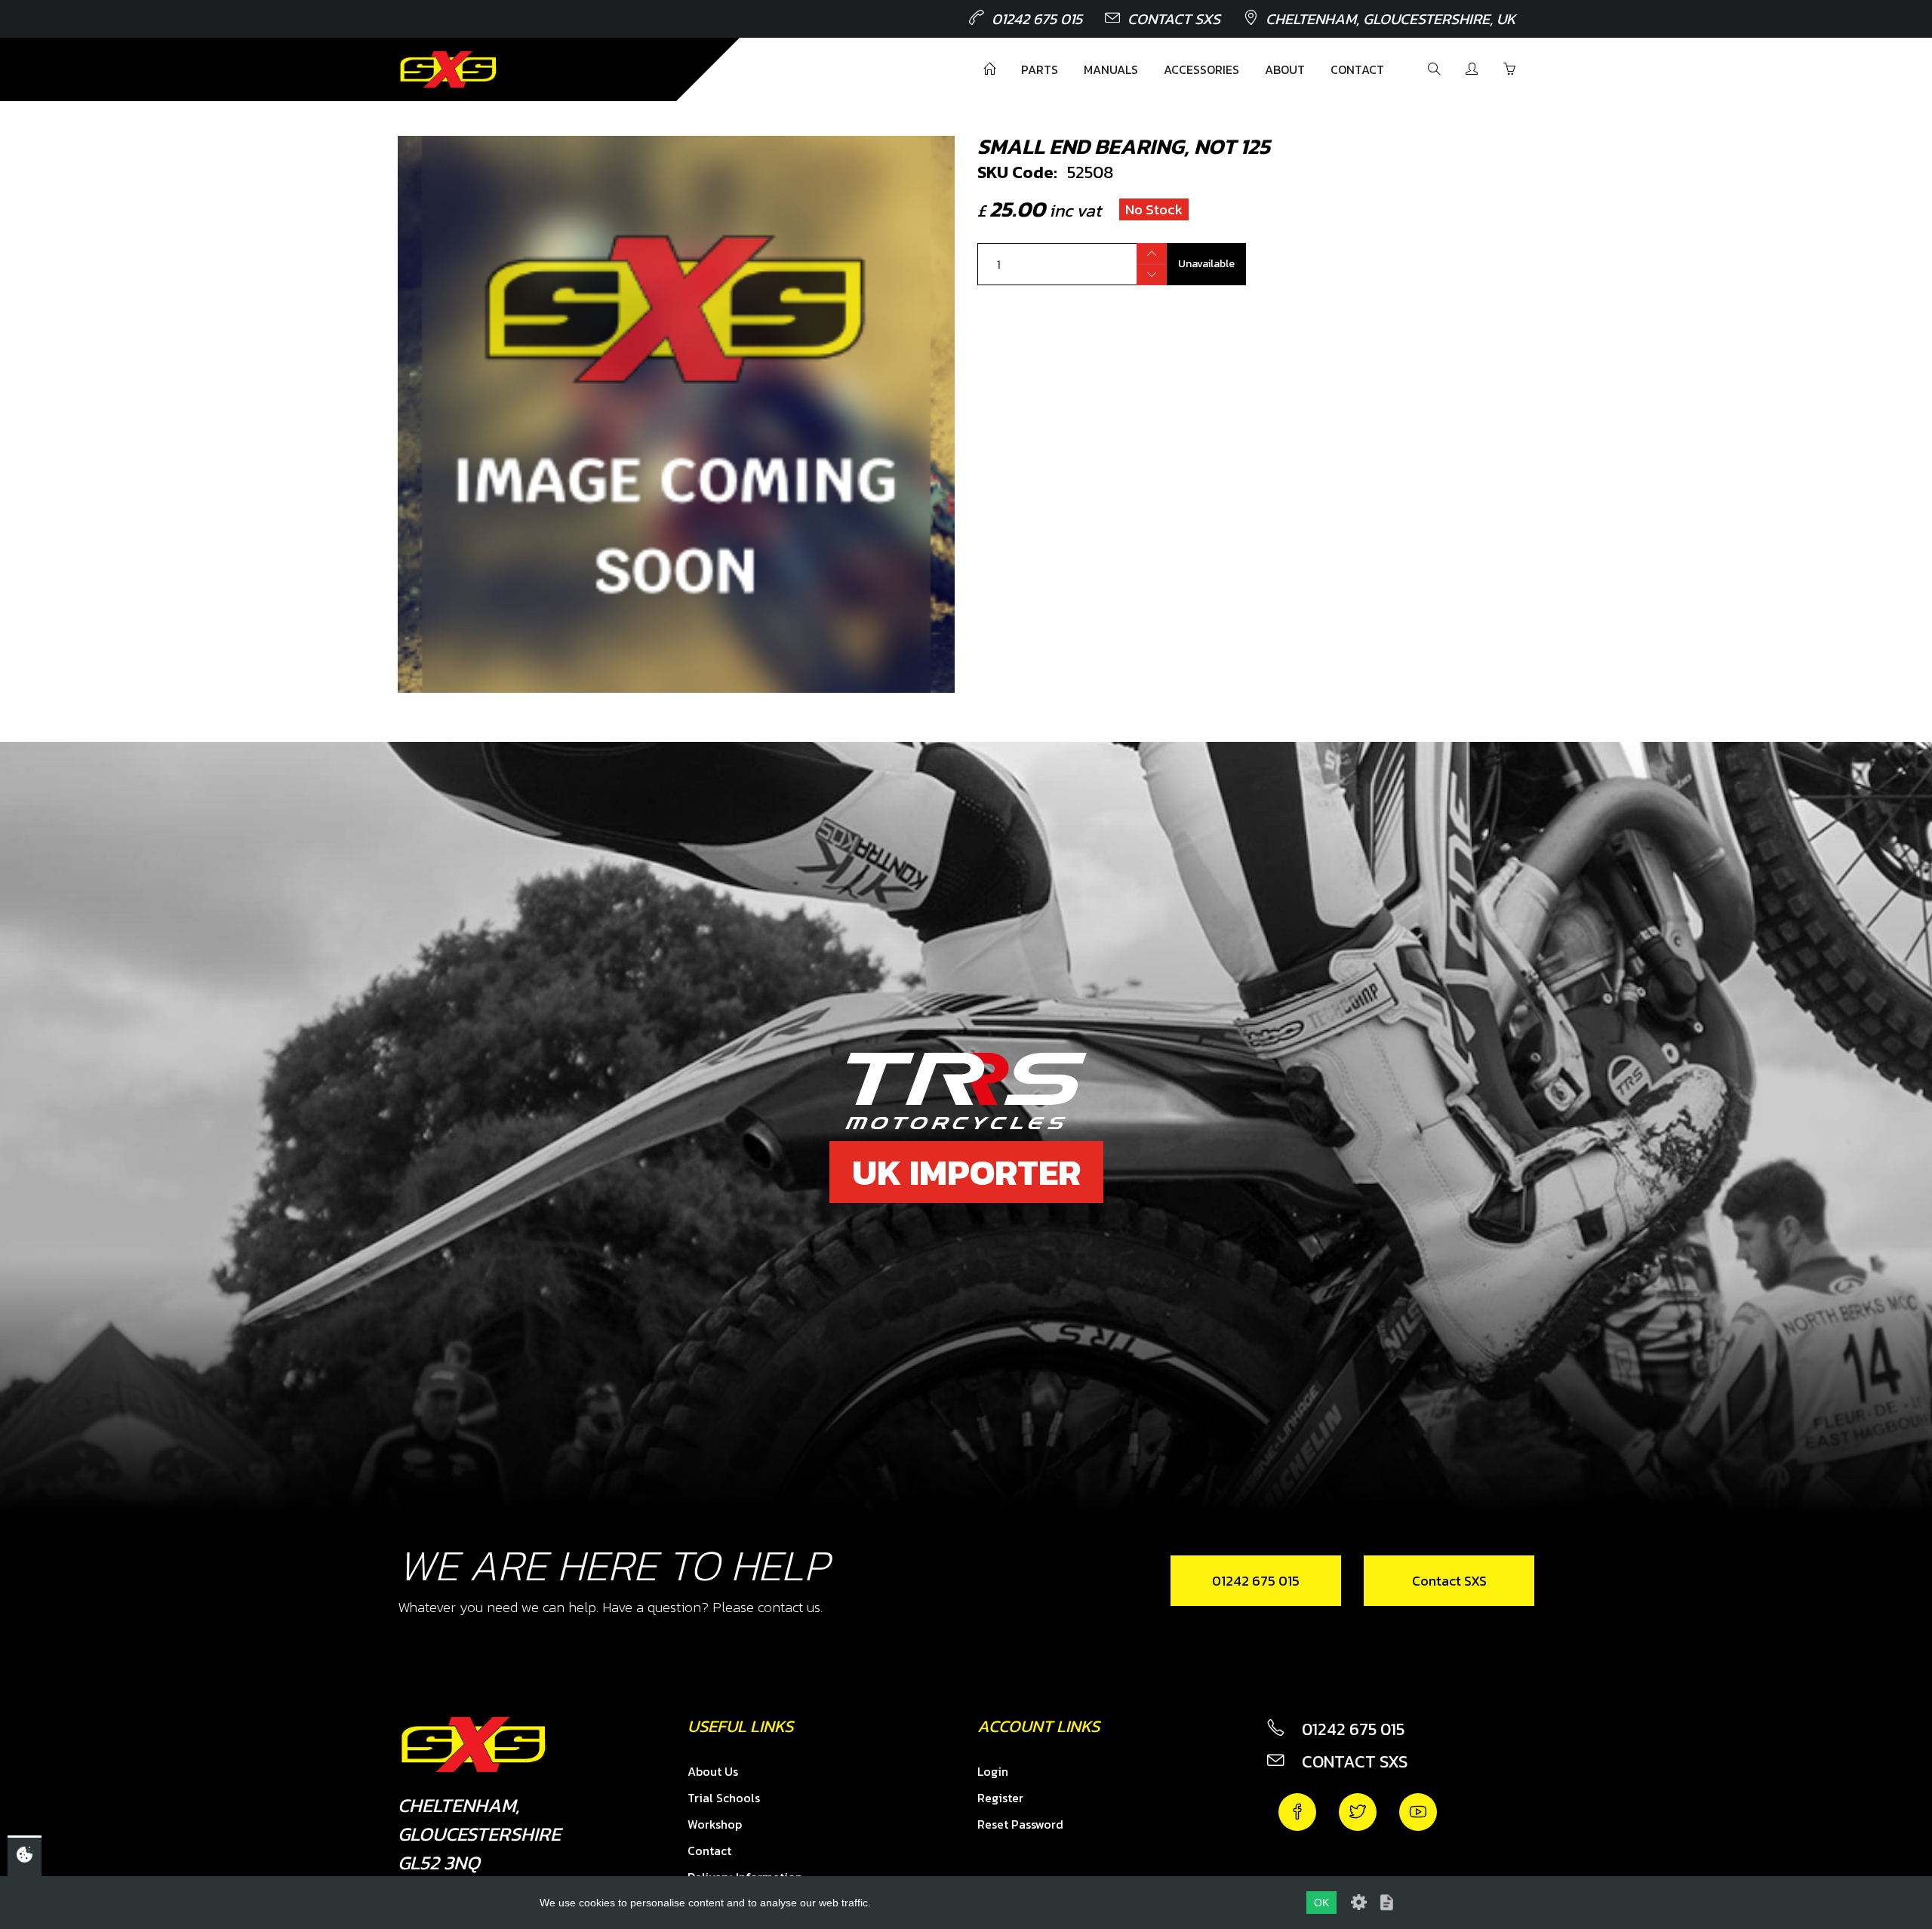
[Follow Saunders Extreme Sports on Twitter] (1358, 1812)
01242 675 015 (1037, 19)
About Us (713, 1771)
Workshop (715, 1824)
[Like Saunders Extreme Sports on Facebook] (1297, 1812)
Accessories (1201, 69)
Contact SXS (1174, 19)
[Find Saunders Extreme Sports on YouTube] (1418, 1812)
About (1285, 69)
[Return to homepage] (448, 69)
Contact (1357, 69)
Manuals (1111, 69)
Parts (1040, 69)
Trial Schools (724, 1798)
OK (1321, 1903)
